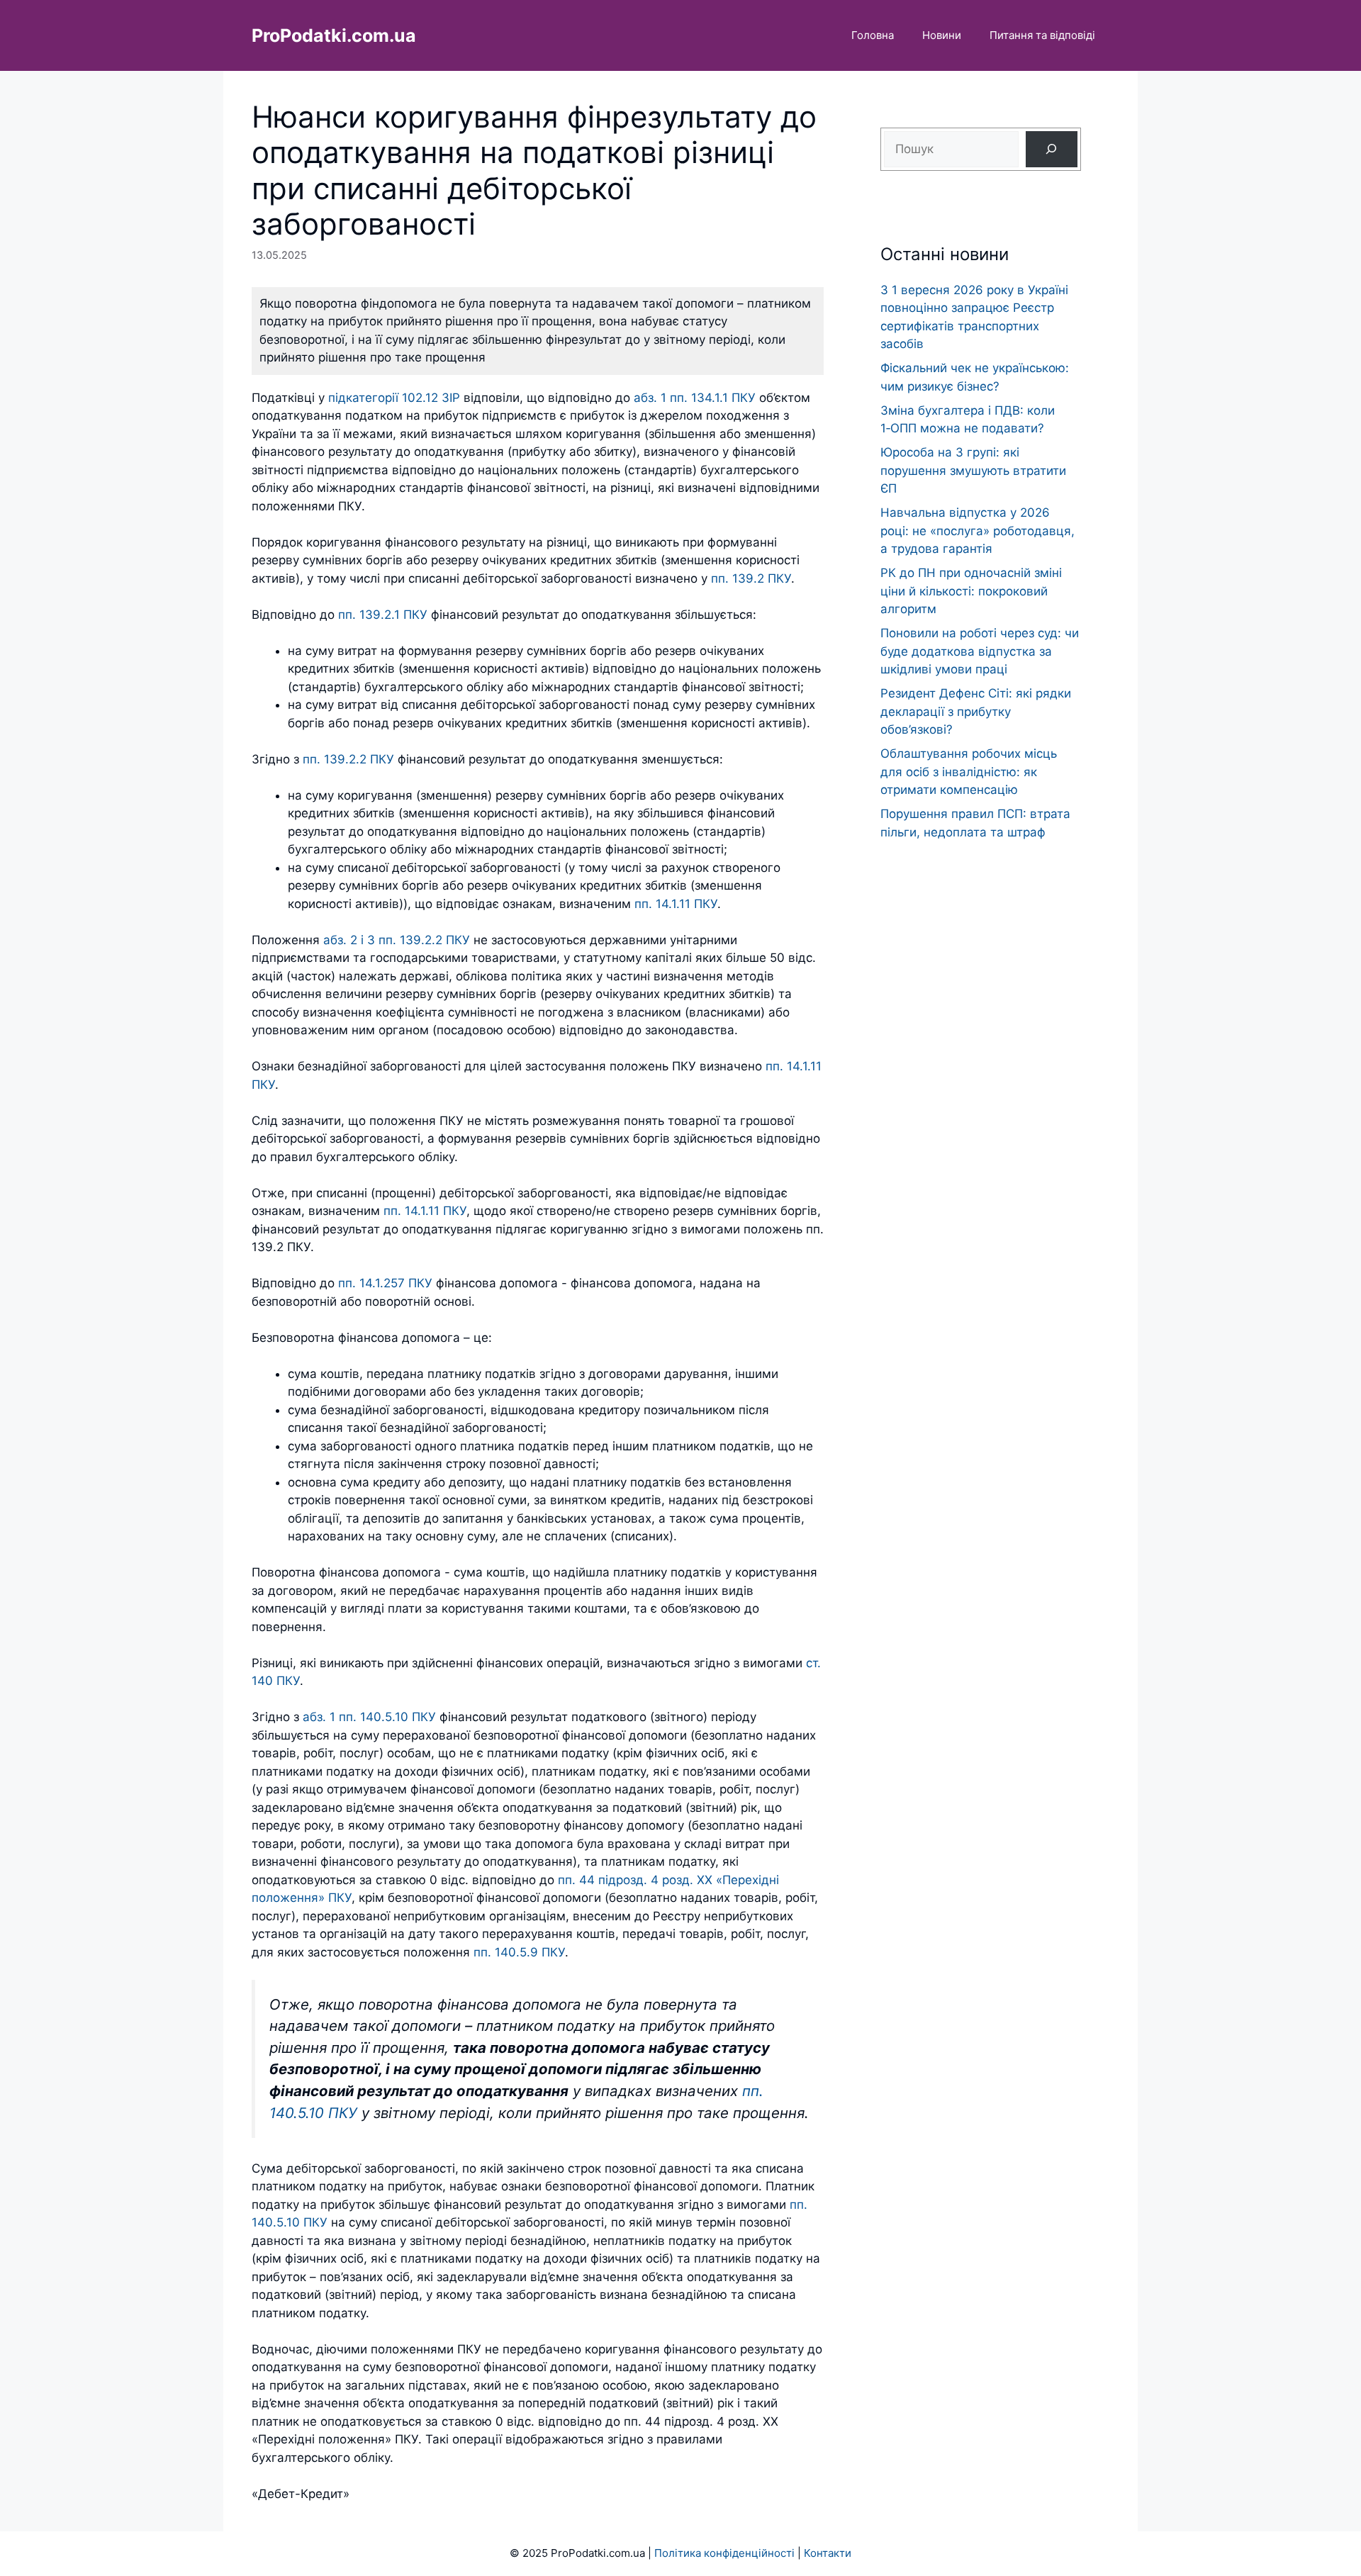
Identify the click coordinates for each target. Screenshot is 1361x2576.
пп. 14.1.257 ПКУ (385, 1283)
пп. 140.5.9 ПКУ (519, 1952)
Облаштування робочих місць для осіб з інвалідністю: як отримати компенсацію (969, 772)
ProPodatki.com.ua (334, 35)
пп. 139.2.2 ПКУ (348, 759)
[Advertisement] (981, 1125)
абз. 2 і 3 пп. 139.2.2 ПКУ (398, 940)
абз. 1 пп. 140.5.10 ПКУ (369, 1717)
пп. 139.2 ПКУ (751, 578)
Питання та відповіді (1042, 35)
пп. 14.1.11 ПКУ (676, 904)
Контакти (828, 2553)
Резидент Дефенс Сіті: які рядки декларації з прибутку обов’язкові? (976, 711)
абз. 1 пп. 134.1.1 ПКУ (695, 398)
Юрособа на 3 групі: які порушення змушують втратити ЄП (973, 470)
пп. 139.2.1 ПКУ (383, 615)
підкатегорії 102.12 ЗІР (394, 398)
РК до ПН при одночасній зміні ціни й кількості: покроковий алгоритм (971, 591)
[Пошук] (1052, 149)
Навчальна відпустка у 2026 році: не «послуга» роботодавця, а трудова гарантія (978, 531)
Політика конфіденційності (724, 2553)
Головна (873, 35)
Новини (942, 35)
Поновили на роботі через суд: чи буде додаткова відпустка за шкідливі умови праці (980, 651)
